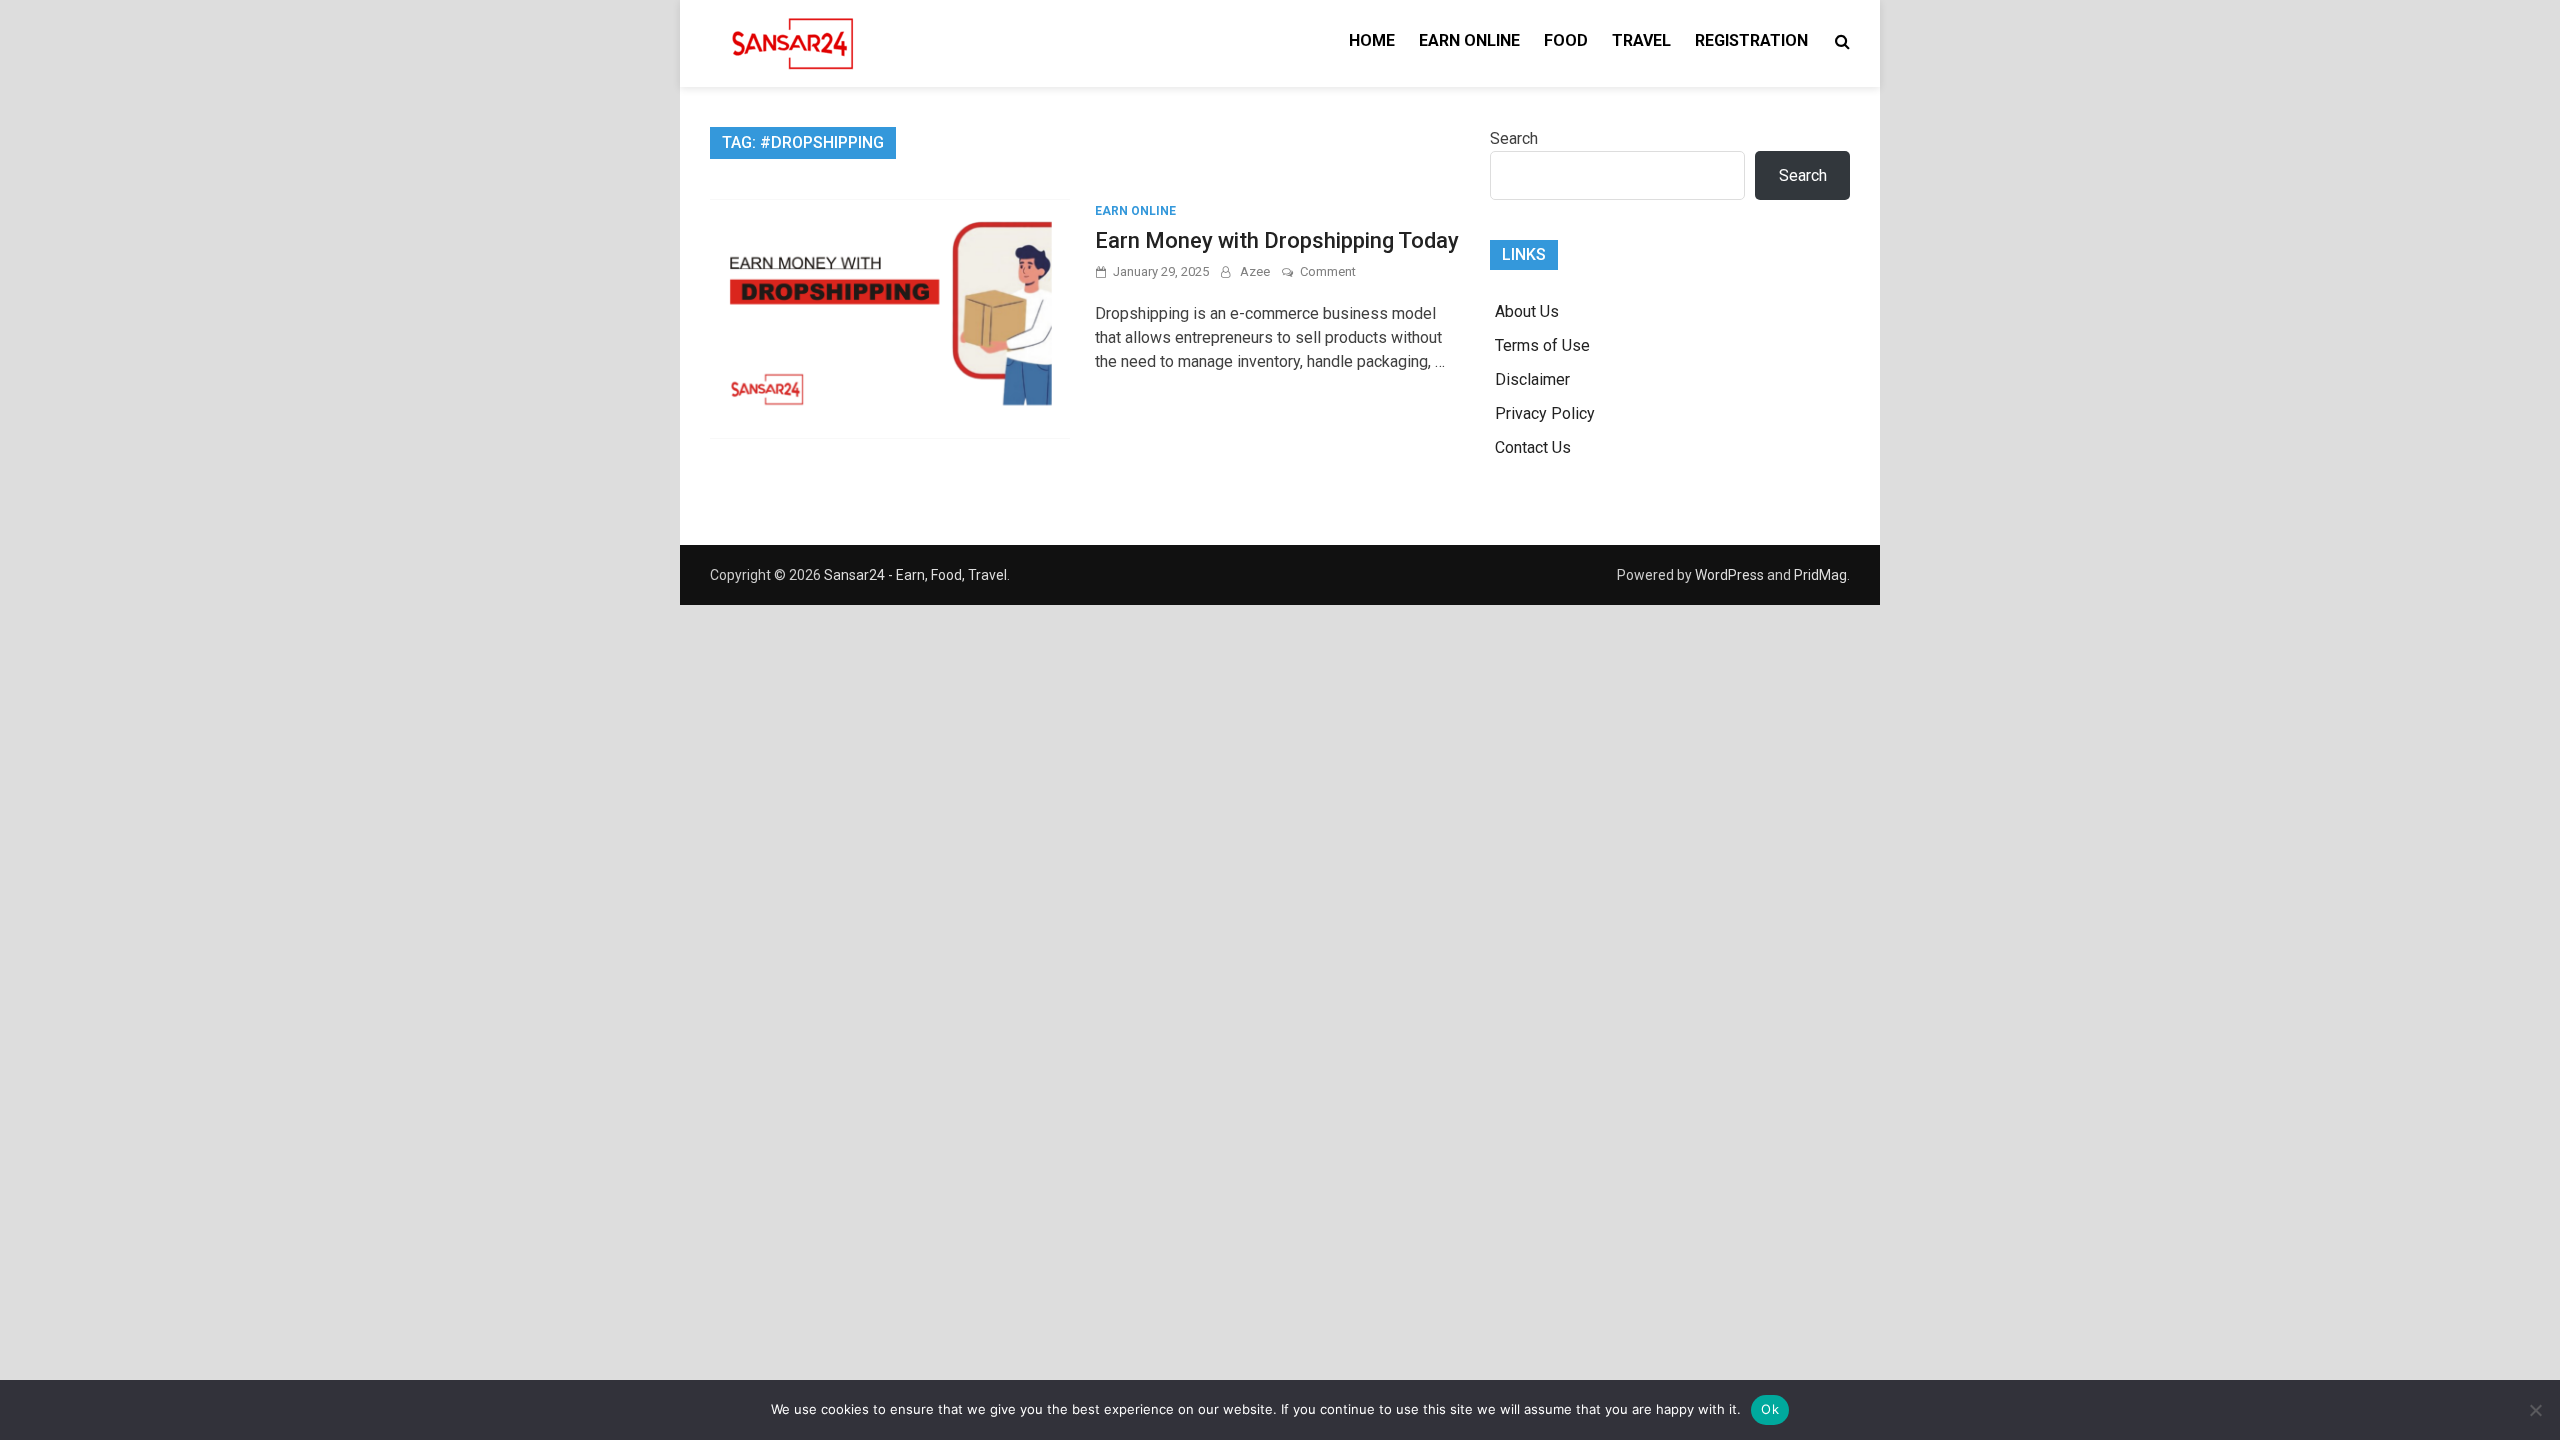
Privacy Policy (1545, 413)
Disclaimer (1532, 379)
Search (1514, 138)
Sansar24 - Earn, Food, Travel (915, 575)
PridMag (1820, 575)
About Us (1527, 311)
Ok (1770, 1409)
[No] (2535, 1410)
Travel (1641, 40)
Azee (1255, 271)
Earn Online (1469, 40)
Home (1372, 40)
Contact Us (1533, 447)
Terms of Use (1542, 345)
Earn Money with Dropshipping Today (1277, 240)
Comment (1328, 271)
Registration (1751, 40)
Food (1566, 40)
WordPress (1729, 575)
